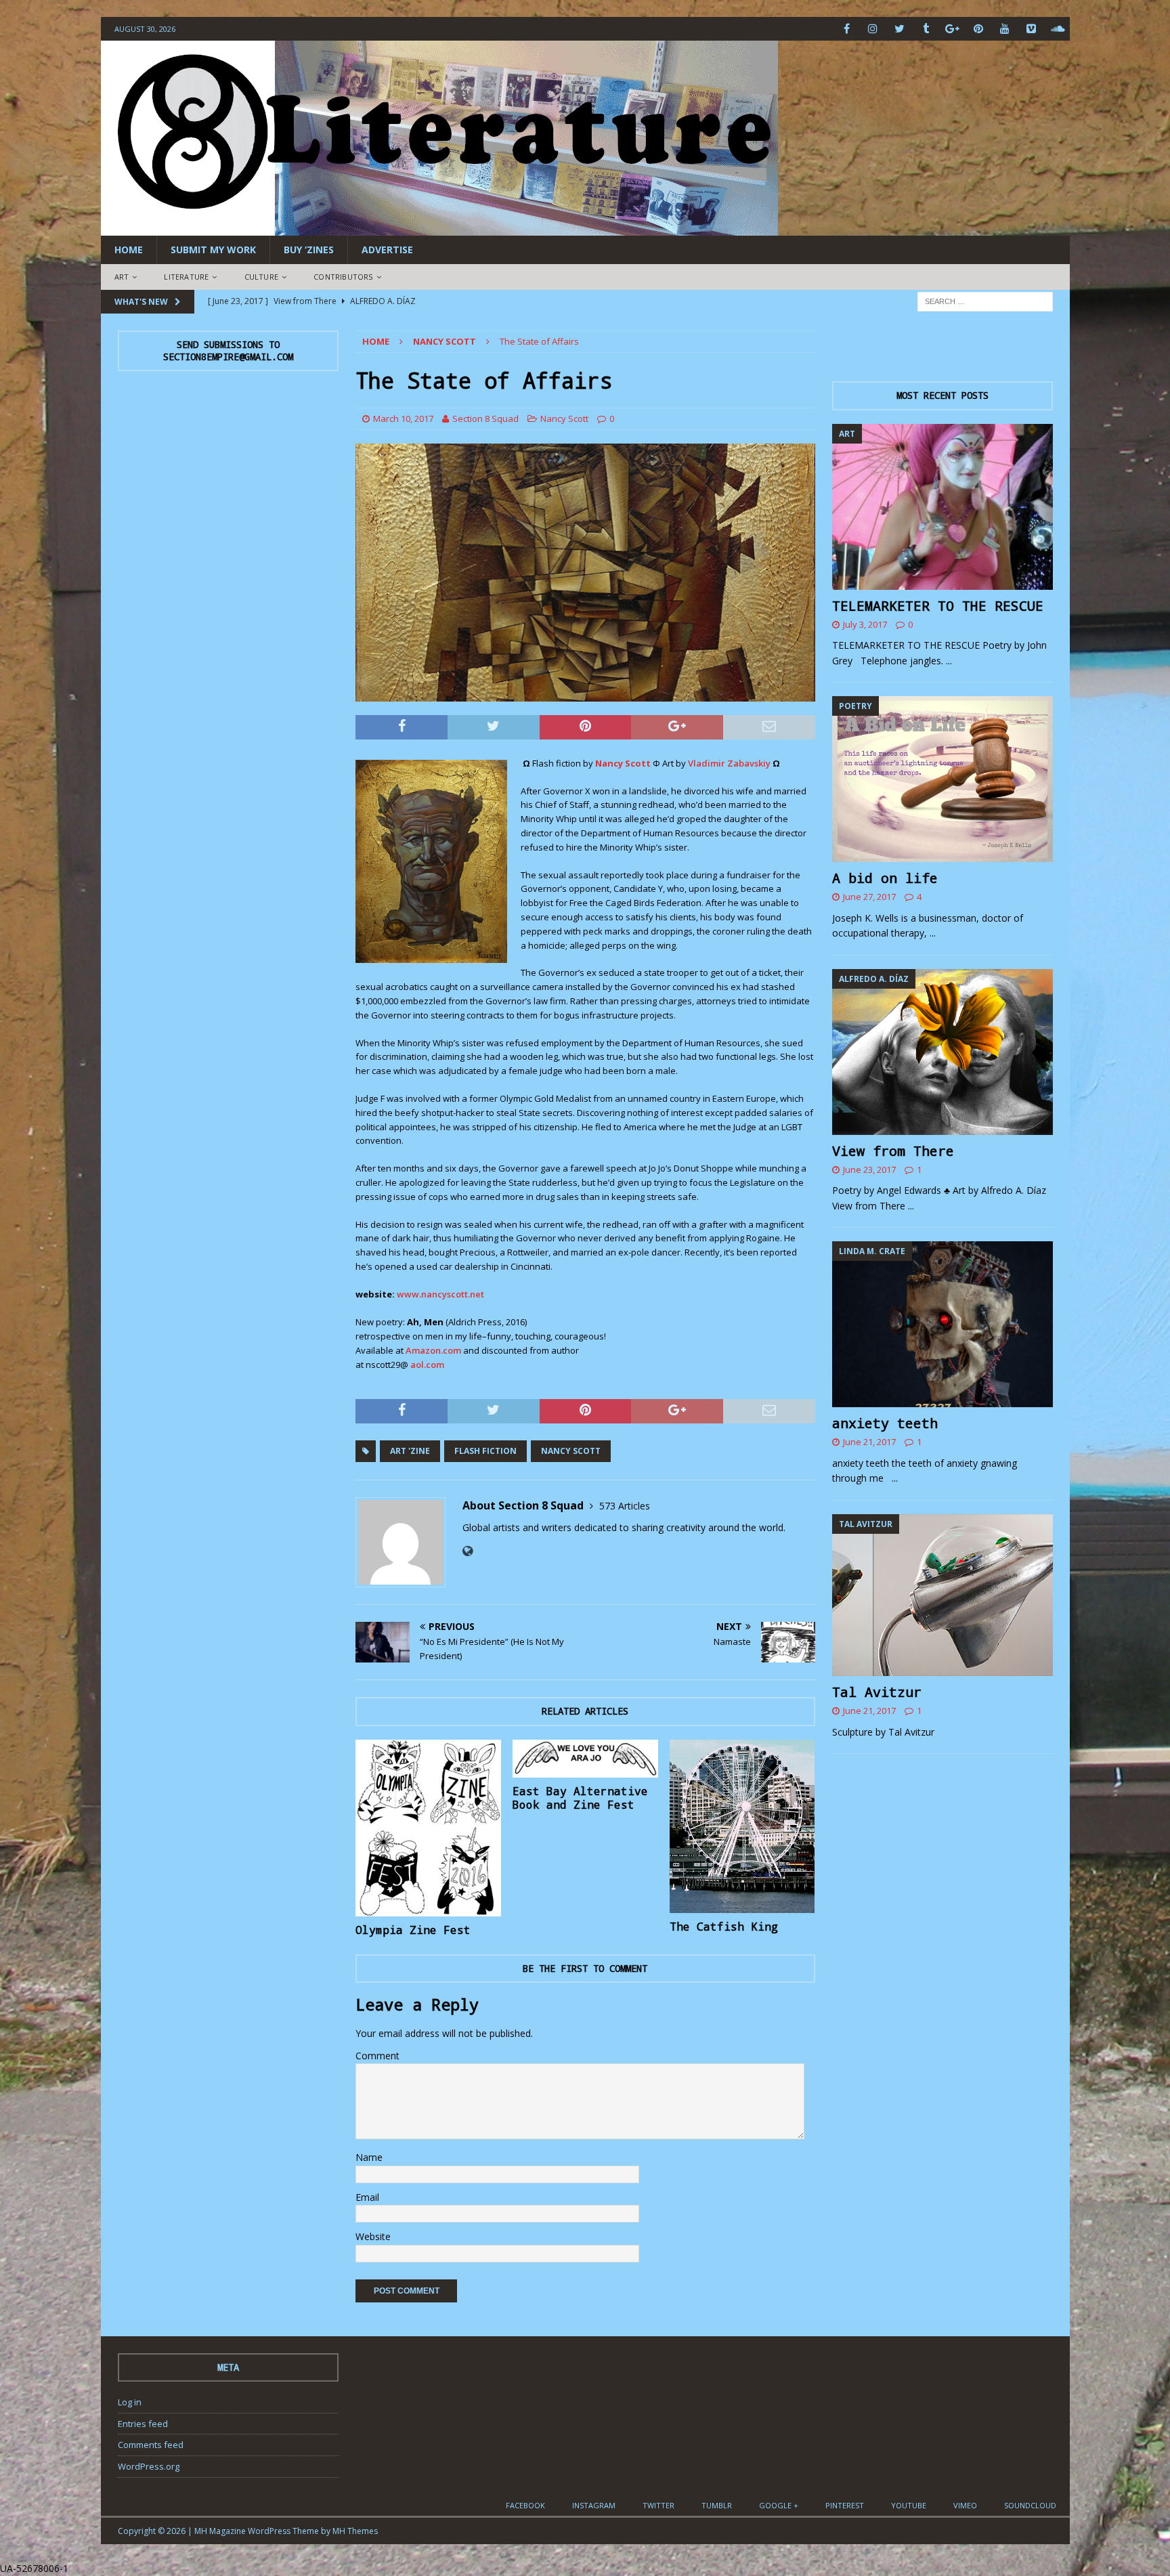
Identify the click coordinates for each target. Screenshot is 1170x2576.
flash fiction (485, 1451)
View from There (893, 1151)
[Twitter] (900, 29)
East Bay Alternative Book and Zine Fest (580, 1798)
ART (122, 277)
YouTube (909, 2505)
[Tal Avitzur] (942, 1595)
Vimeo (965, 2505)
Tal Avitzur (877, 1692)
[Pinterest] (979, 29)
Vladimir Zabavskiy (729, 763)
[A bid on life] (942, 779)
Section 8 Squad (485, 418)
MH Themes (355, 2531)
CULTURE (261, 277)
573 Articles (625, 1506)
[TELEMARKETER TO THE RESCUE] (942, 507)
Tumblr (717, 2505)
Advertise (387, 250)
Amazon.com (433, 1350)
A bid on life (885, 878)
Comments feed (151, 2445)
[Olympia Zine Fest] (428, 1828)
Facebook (525, 2505)
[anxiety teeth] (942, 1324)
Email (367, 2197)
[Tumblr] (926, 29)
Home (129, 250)
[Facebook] (847, 29)
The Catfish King (724, 1926)
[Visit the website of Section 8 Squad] (468, 1551)
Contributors (343, 277)
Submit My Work (213, 250)
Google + (779, 2505)
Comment (377, 2056)
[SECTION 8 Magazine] (439, 228)
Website (373, 2236)
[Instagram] (873, 29)
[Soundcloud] (1058, 29)
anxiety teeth (885, 1423)
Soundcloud (1030, 2505)
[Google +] (952, 29)
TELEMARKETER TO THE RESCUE (938, 605)
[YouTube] (1005, 29)
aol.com (427, 1365)
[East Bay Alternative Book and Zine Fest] (585, 1759)
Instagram (594, 2505)
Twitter (658, 2505)
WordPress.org (149, 2466)
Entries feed (143, 2424)
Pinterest (845, 2505)
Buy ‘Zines (309, 250)
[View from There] (942, 1052)
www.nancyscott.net (440, 1294)
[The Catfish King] (742, 1827)
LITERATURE (186, 277)
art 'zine (410, 1451)
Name (369, 2157)
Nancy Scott (564, 418)
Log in (130, 2402)
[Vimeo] (1032, 29)
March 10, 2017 (403, 418)
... (949, 661)
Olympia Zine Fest (413, 1930)
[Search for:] (985, 300)
